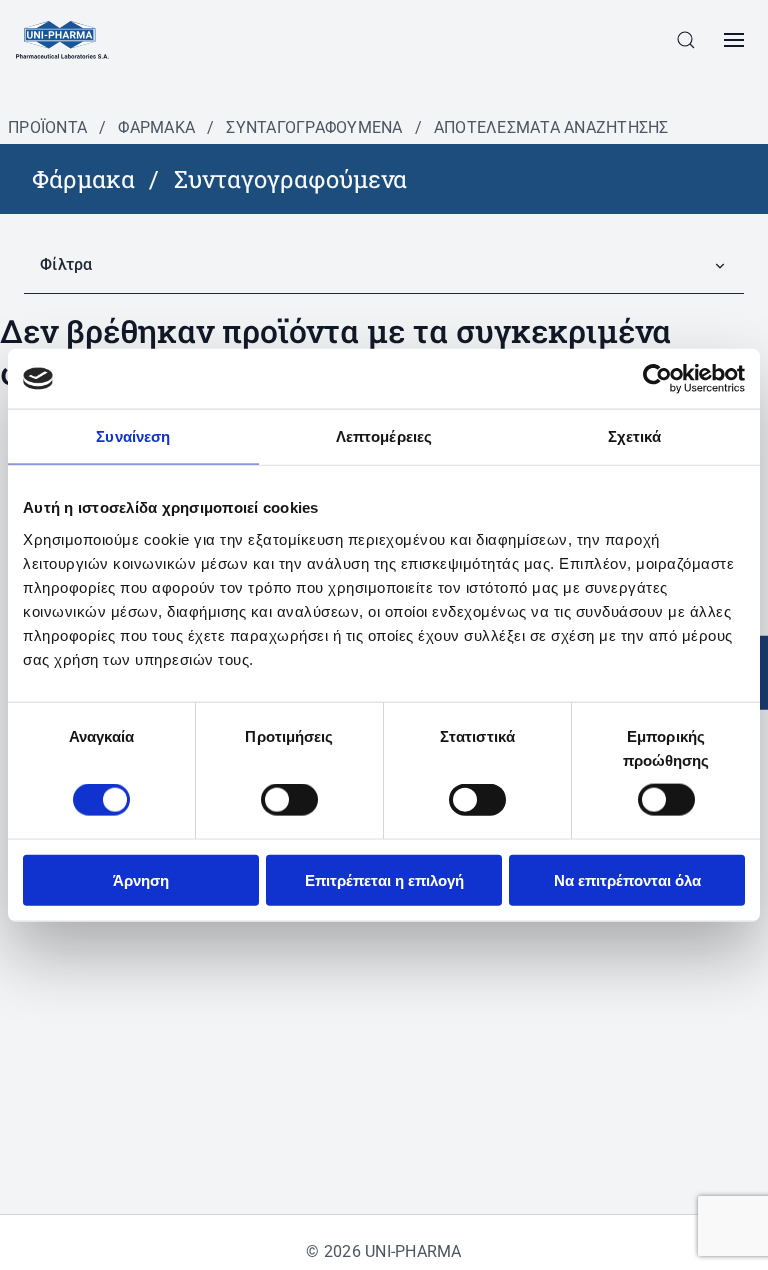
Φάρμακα (156, 127)
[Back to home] (62, 40)
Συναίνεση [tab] (133, 436)
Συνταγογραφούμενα (314, 127)
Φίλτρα (66, 264)
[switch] (289, 800)
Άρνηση (141, 879)
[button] (686, 40)
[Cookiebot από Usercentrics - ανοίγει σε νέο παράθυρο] (657, 379)
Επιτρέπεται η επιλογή (384, 879)
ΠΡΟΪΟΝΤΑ (47, 127)
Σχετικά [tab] (635, 436)
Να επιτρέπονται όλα (627, 879)
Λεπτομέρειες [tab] (384, 436)
